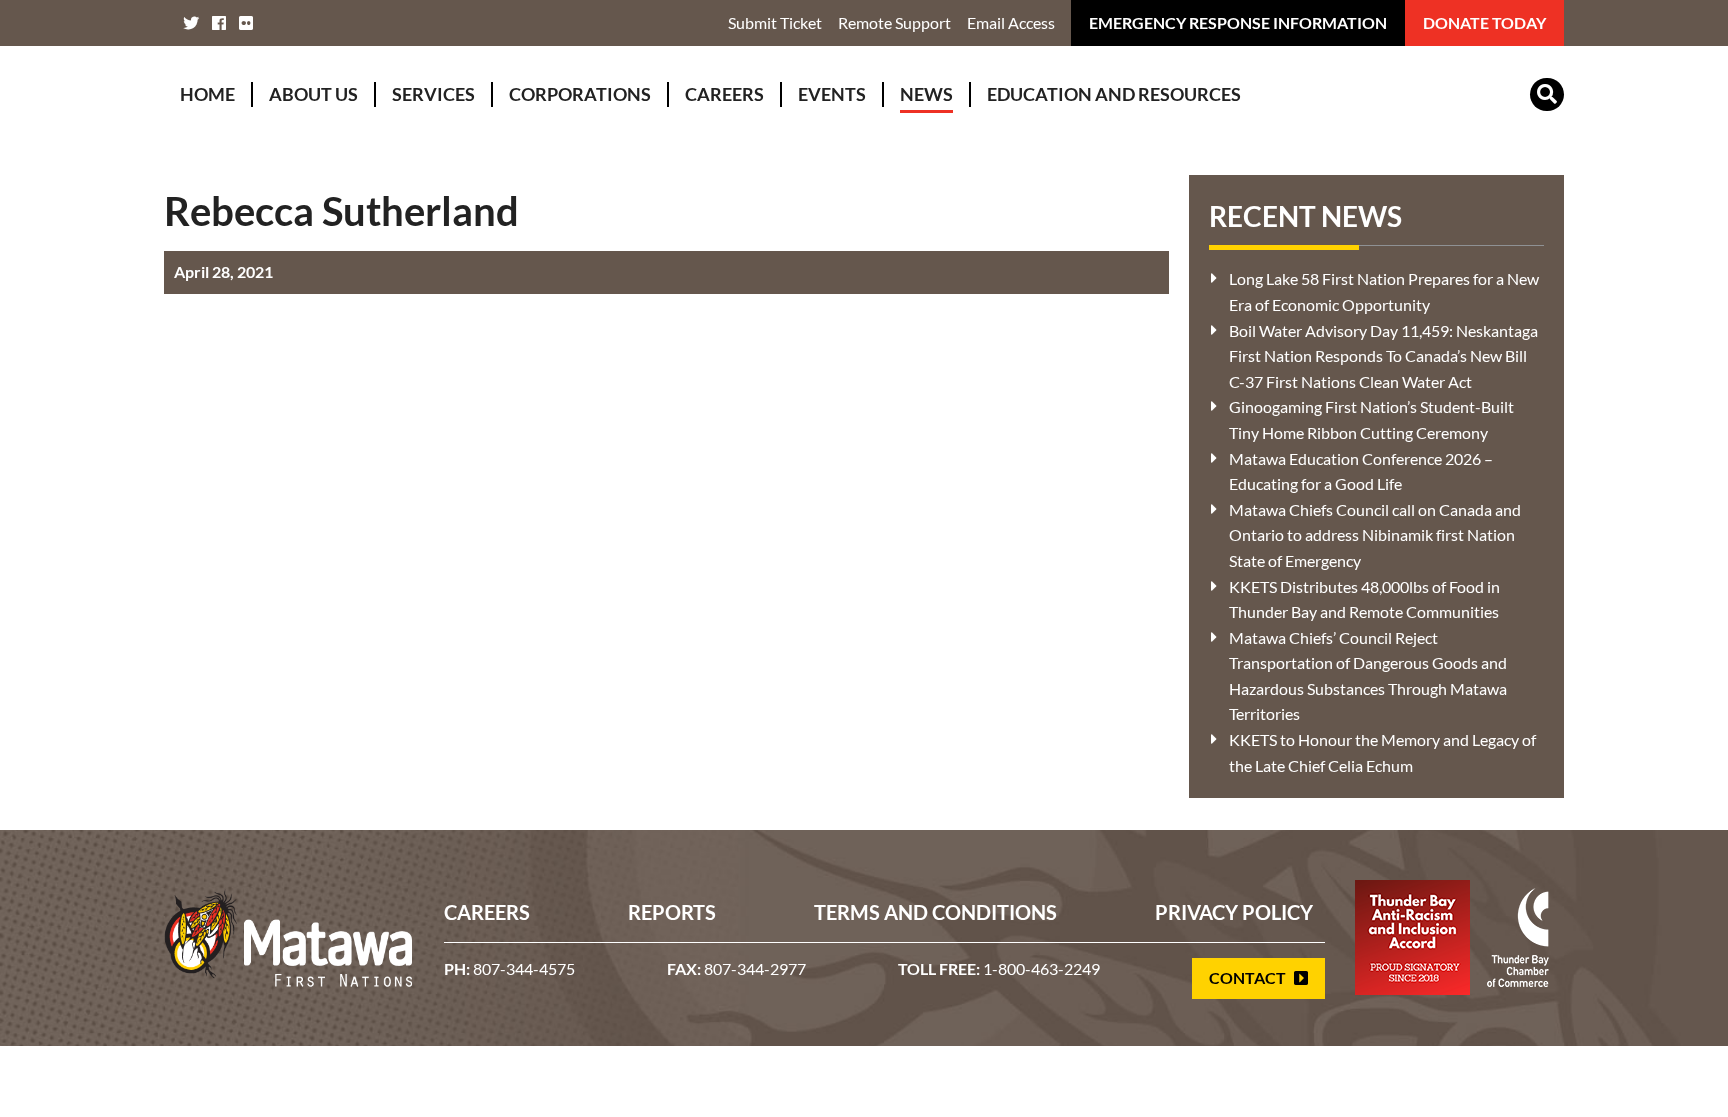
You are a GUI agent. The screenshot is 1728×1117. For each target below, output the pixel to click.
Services (433, 94)
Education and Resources (1114, 94)
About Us (313, 94)
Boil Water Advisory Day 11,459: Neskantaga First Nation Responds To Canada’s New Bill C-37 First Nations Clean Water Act (1383, 356)
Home (207, 94)
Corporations (580, 94)
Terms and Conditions (935, 912)
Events (832, 94)
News (926, 94)
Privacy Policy (1234, 912)
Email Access (1011, 22)
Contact (1249, 977)
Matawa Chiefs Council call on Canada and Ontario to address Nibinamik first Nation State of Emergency (1375, 535)
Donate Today (1484, 22)
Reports (672, 912)
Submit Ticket (775, 22)
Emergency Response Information (1238, 22)
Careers (724, 94)
